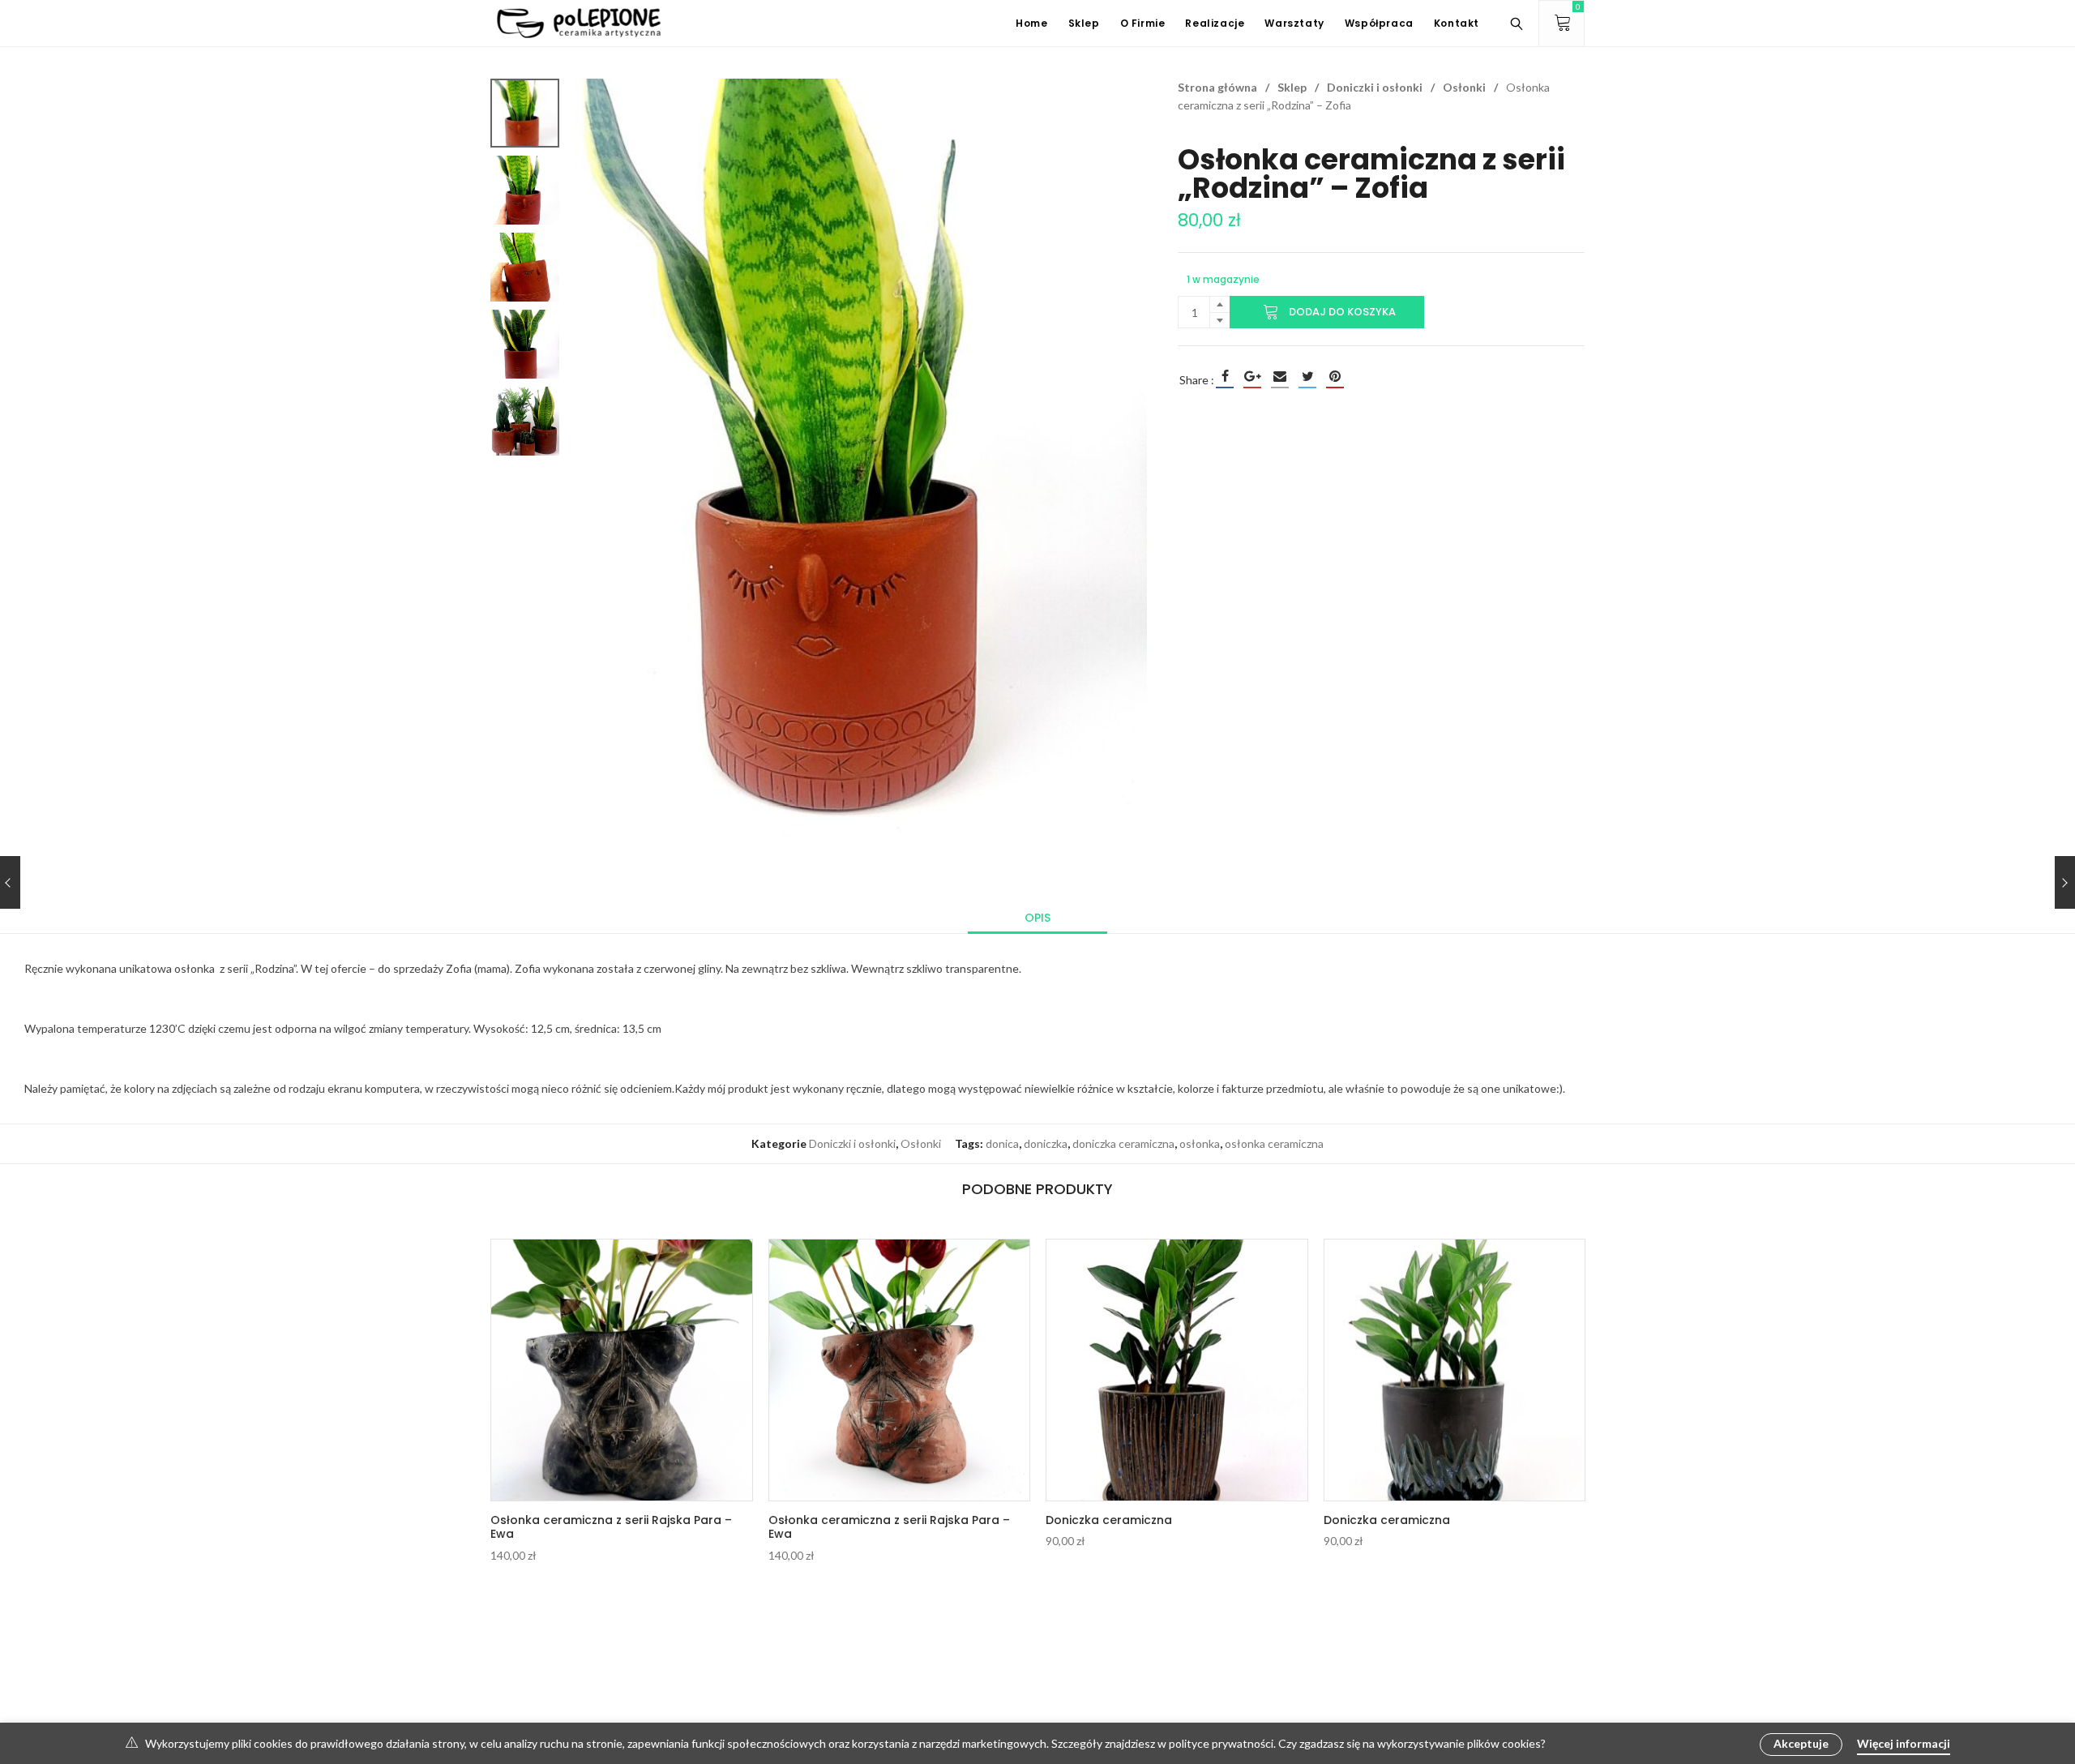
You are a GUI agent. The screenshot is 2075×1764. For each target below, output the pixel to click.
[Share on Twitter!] (1307, 376)
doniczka (1046, 1143)
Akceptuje (1801, 1743)
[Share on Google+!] (1252, 376)
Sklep (1292, 87)
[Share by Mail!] (1280, 376)
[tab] (1037, 918)
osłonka (1200, 1143)
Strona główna (1217, 87)
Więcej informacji (1904, 1743)
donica (1002, 1143)
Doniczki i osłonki (1375, 87)
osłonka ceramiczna (1274, 1143)
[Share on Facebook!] (1225, 376)
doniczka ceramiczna (1123, 1143)
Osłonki (1464, 87)
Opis (1037, 918)
